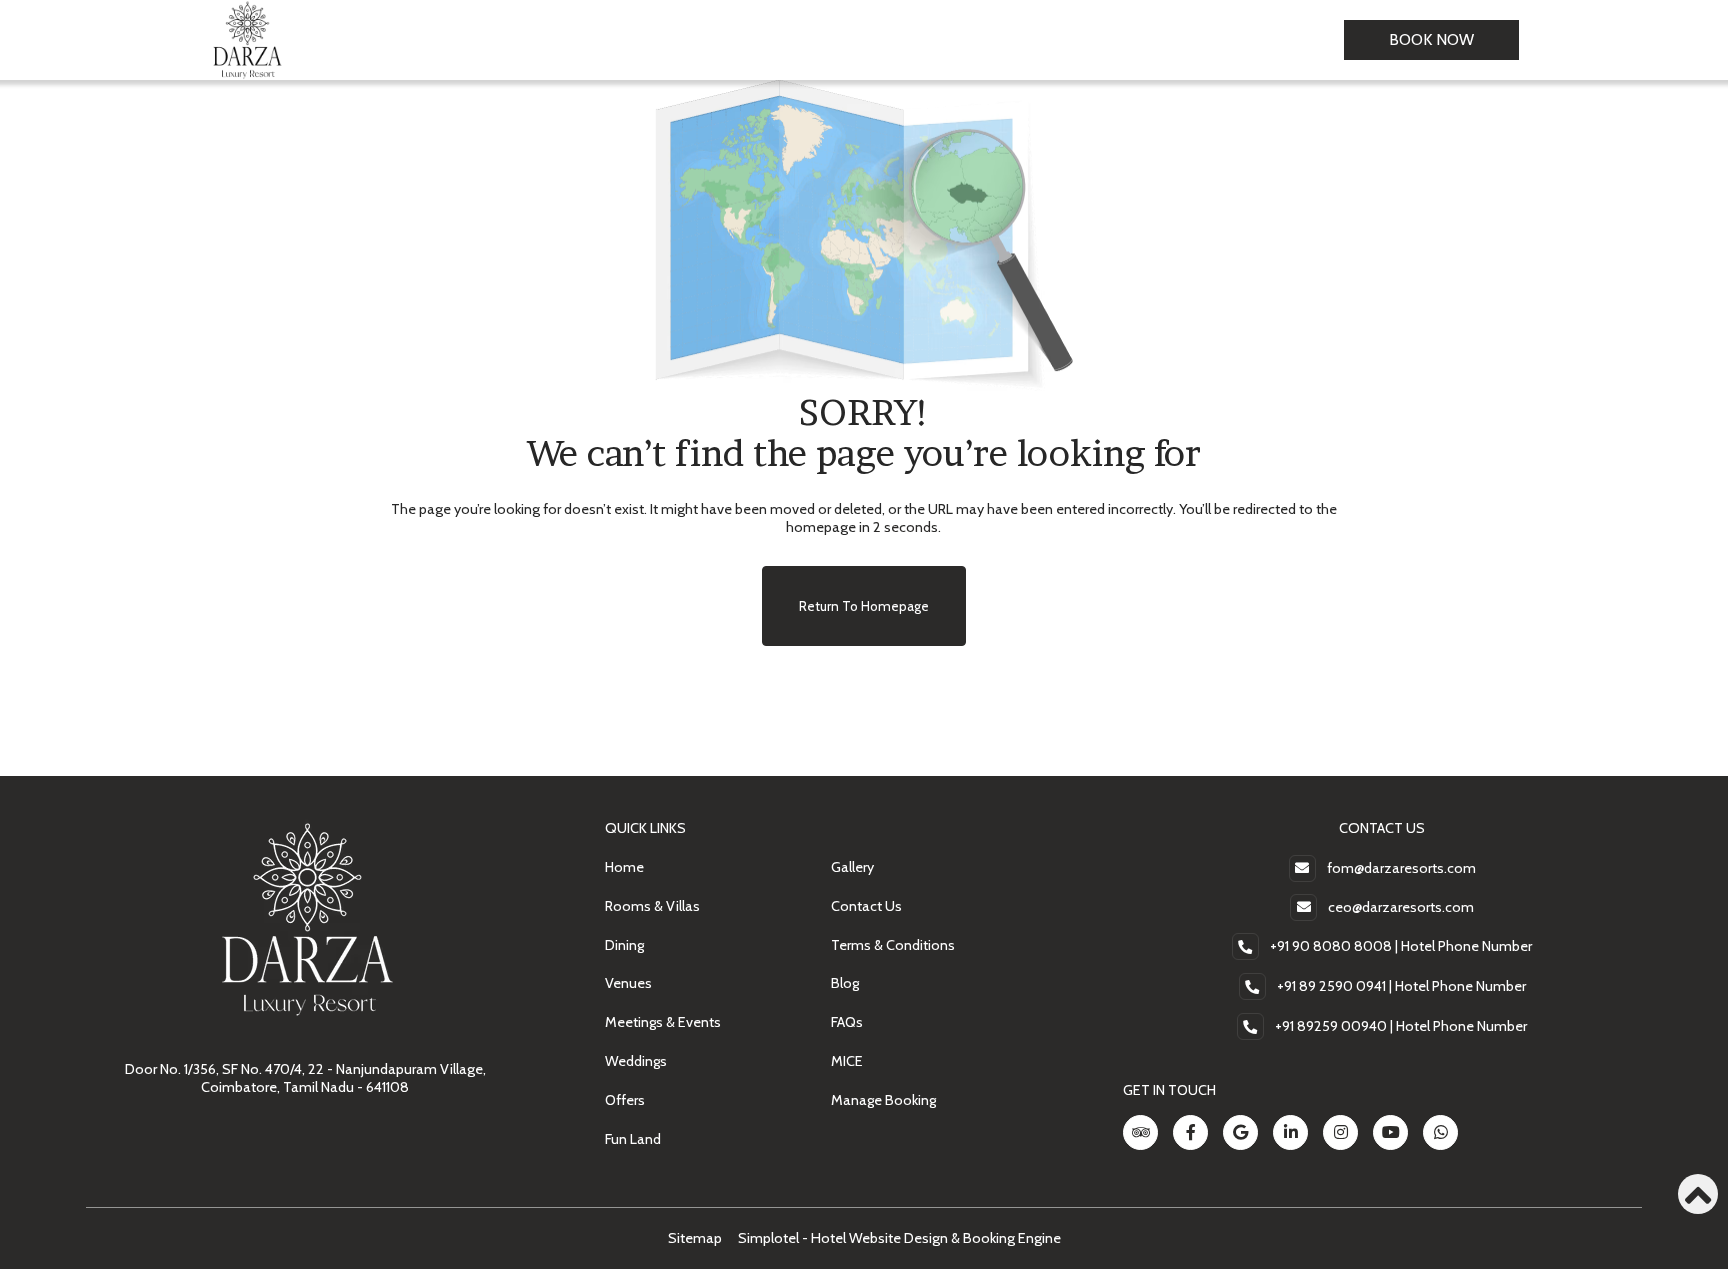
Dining (624, 945)
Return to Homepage (864, 606)
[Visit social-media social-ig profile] (1340, 1132)
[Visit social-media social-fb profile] (1190, 1132)
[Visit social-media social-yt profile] (1390, 1132)
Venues (628, 983)
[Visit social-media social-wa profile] (1440, 1132)
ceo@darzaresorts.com (1401, 907)
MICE (847, 1061)
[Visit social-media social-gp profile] (1240, 1132)
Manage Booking (883, 1100)
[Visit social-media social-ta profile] (1140, 1132)
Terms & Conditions (893, 945)
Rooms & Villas (652, 906)
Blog (845, 983)
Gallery (852, 867)
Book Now (1431, 39)
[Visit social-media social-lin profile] (1290, 1132)
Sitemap (695, 1238)
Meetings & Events (663, 1022)
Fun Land (633, 1139)
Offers (625, 1100)
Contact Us (866, 906)
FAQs (847, 1022)
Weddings (636, 1061)
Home (624, 867)
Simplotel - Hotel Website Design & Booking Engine (899, 1238)
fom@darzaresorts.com (1401, 868)
